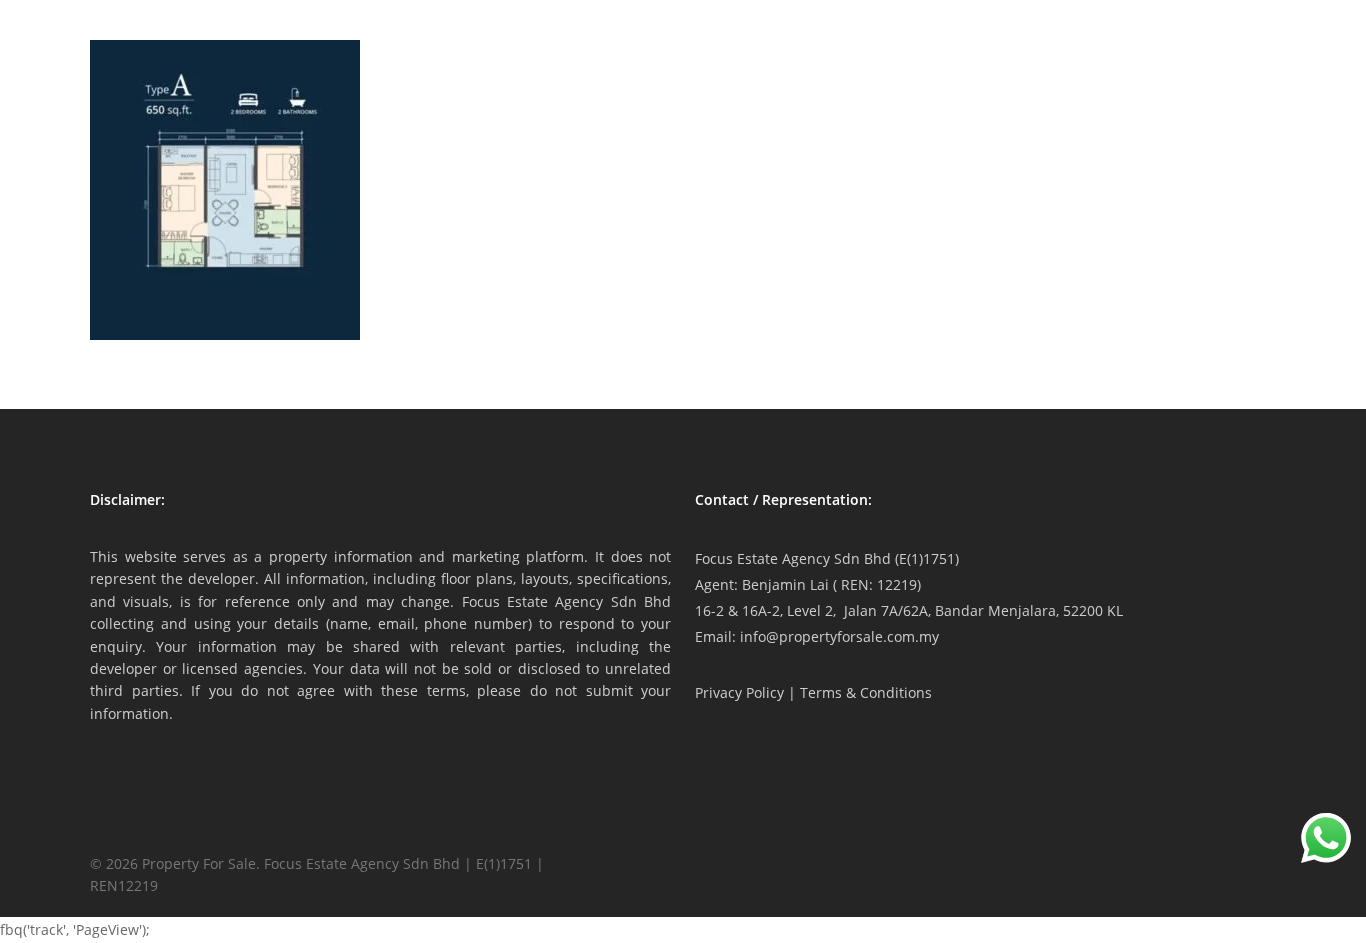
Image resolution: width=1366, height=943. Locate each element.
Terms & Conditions (866, 692)
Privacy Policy (739, 692)
